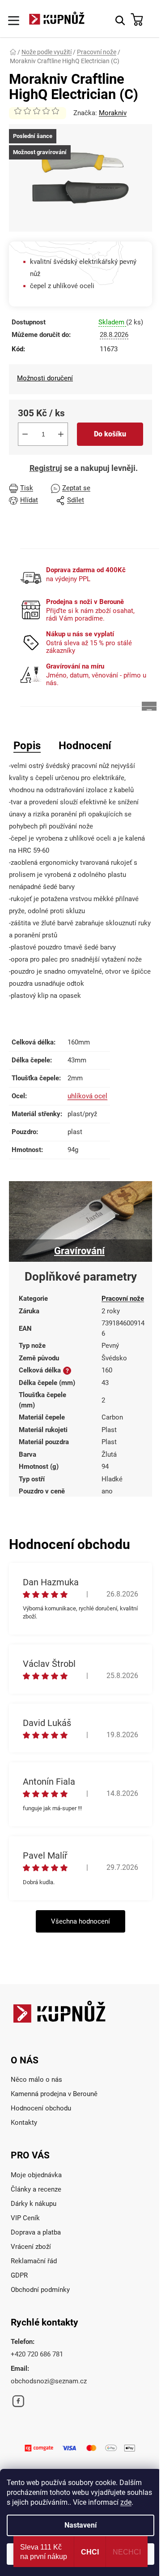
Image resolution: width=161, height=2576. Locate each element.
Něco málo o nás (36, 2080)
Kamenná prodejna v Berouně (54, 2094)
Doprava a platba (36, 2232)
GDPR (19, 2275)
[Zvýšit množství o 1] (61, 434)
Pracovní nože (123, 1299)
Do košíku (110, 434)
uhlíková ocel (87, 1096)
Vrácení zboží (31, 2247)
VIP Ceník (25, 2218)
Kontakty (24, 2123)
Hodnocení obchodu (41, 2108)
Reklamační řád (34, 2261)
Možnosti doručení (45, 378)
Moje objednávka (36, 2175)
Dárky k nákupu (34, 2204)
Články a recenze (36, 2189)
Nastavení (80, 2525)
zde (126, 2502)
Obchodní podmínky (40, 2290)
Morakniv (113, 113)
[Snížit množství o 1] (25, 434)
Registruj (46, 468)
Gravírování (79, 1251)
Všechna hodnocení (80, 1921)
